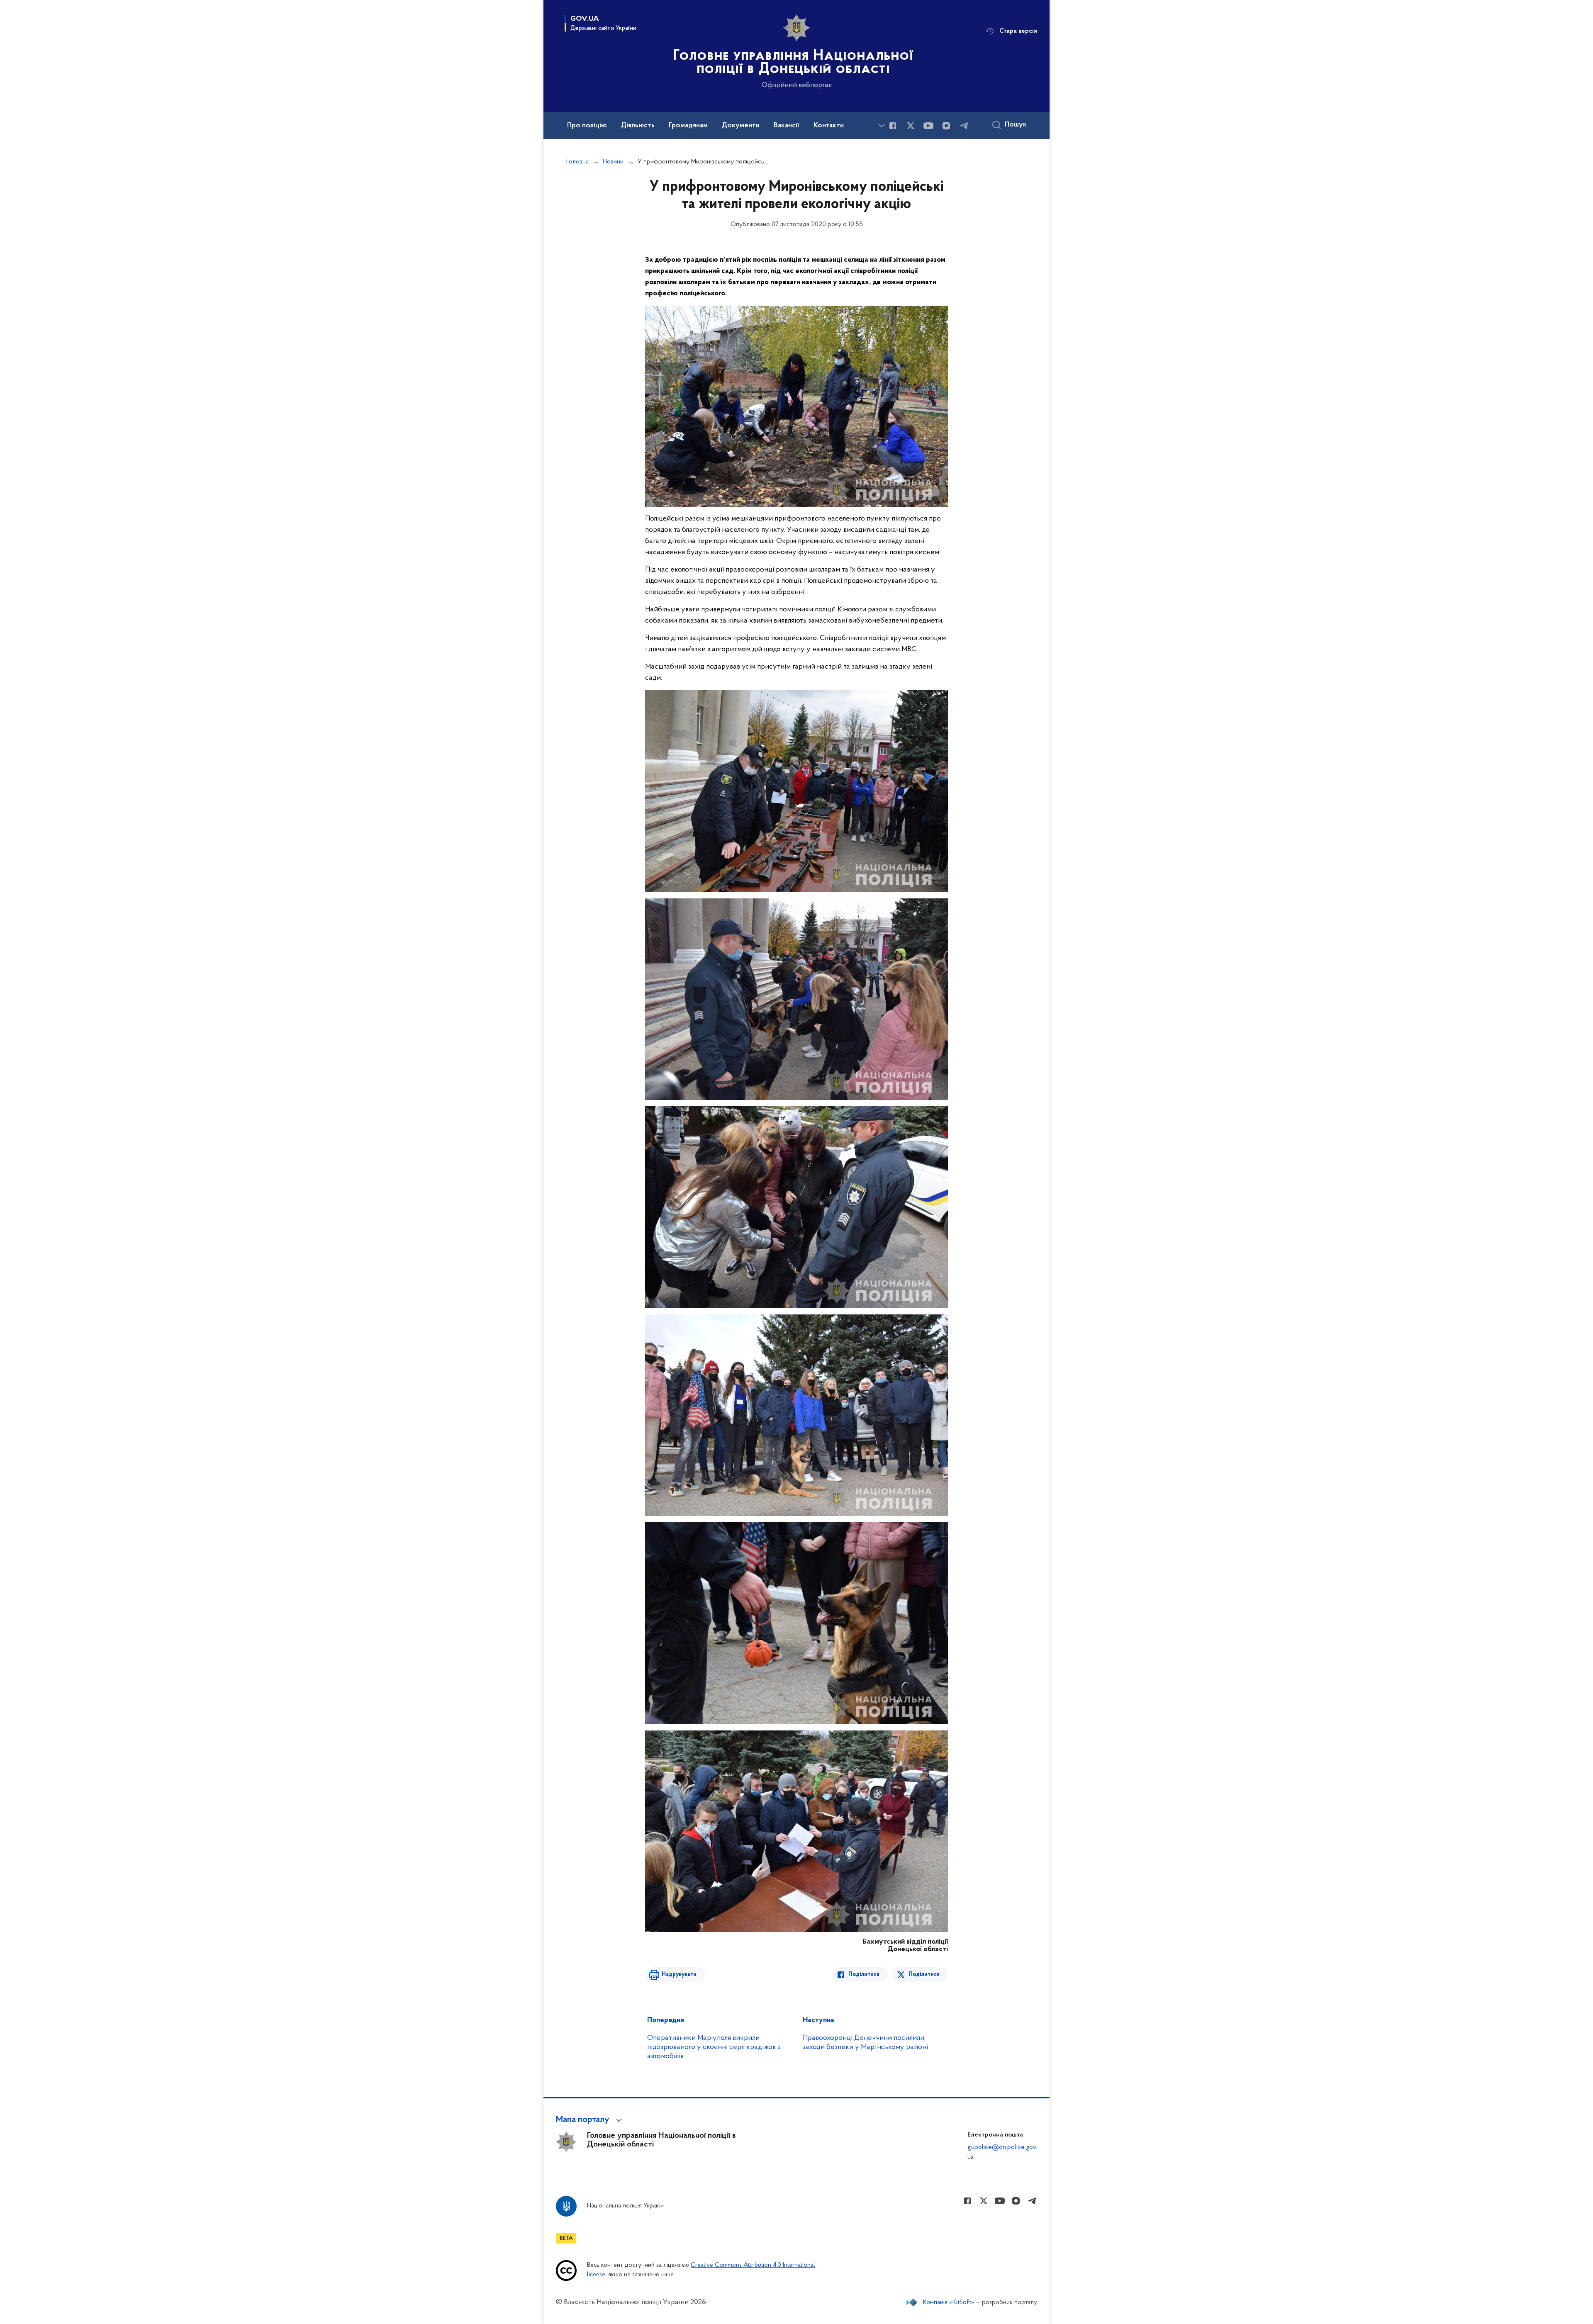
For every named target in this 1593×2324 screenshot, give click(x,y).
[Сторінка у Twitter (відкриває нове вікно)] (911, 126)
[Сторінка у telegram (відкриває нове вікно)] (964, 126)
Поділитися (864, 1975)
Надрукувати (679, 1975)
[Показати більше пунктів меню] (882, 125)
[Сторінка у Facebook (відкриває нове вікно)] (893, 126)
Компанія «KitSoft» (949, 2302)
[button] (590, 2120)
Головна (577, 162)
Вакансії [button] (787, 126)
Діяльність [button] (638, 126)
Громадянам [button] (688, 126)
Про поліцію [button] (587, 126)
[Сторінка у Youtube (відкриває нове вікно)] (928, 126)
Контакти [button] (829, 126)
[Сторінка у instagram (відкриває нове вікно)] (946, 126)
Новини (613, 162)
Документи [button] (741, 126)
